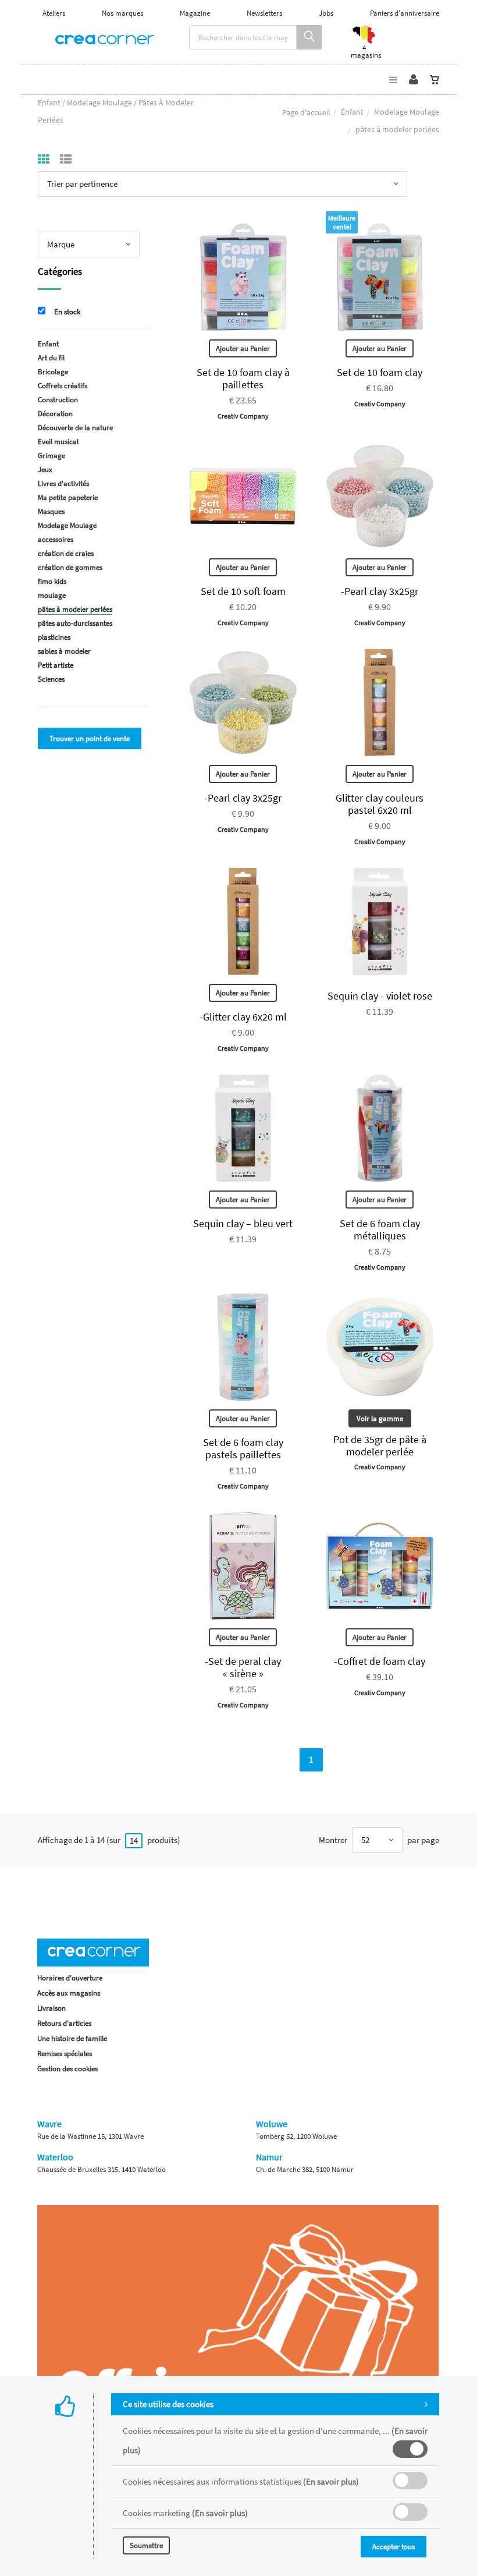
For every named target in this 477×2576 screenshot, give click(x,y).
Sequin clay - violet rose (380, 996)
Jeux (45, 470)
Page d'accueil (306, 112)
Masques (51, 511)
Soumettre (146, 2545)
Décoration (55, 414)
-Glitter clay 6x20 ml (243, 1017)
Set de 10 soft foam (243, 591)
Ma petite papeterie (68, 497)
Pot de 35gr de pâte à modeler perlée (380, 1445)
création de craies (66, 553)
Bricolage (53, 372)
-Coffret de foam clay (380, 1661)
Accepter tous (394, 2547)
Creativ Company (243, 416)
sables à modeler (64, 651)
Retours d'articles (64, 2023)
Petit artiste (56, 665)
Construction (58, 400)
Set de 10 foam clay (380, 372)
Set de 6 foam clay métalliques (380, 1229)
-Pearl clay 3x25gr (380, 591)
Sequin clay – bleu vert (243, 1223)
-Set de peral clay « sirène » (243, 1667)
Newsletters (264, 13)
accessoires (56, 539)
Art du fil (51, 358)
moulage (52, 595)
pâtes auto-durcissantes (75, 623)
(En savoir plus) (331, 2481)
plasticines (54, 637)
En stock (67, 312)
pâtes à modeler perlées (75, 609)
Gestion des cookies (67, 2069)
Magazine (195, 13)
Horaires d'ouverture (70, 1978)
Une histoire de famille (72, 2038)
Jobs (326, 13)
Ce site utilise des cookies (168, 2404)
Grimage (51, 456)
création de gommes (70, 567)
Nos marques (122, 13)
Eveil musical (58, 442)
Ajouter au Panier (243, 348)
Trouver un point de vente (90, 738)
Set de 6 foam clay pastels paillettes (243, 1448)
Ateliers (54, 13)
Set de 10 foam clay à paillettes (243, 378)
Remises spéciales (65, 2054)
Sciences (51, 679)
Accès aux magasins (69, 1993)
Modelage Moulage (407, 112)
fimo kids (52, 581)
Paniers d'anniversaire (405, 13)
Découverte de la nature (75, 428)
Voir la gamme (380, 1418)
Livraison (51, 2008)
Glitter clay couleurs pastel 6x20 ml (380, 804)
